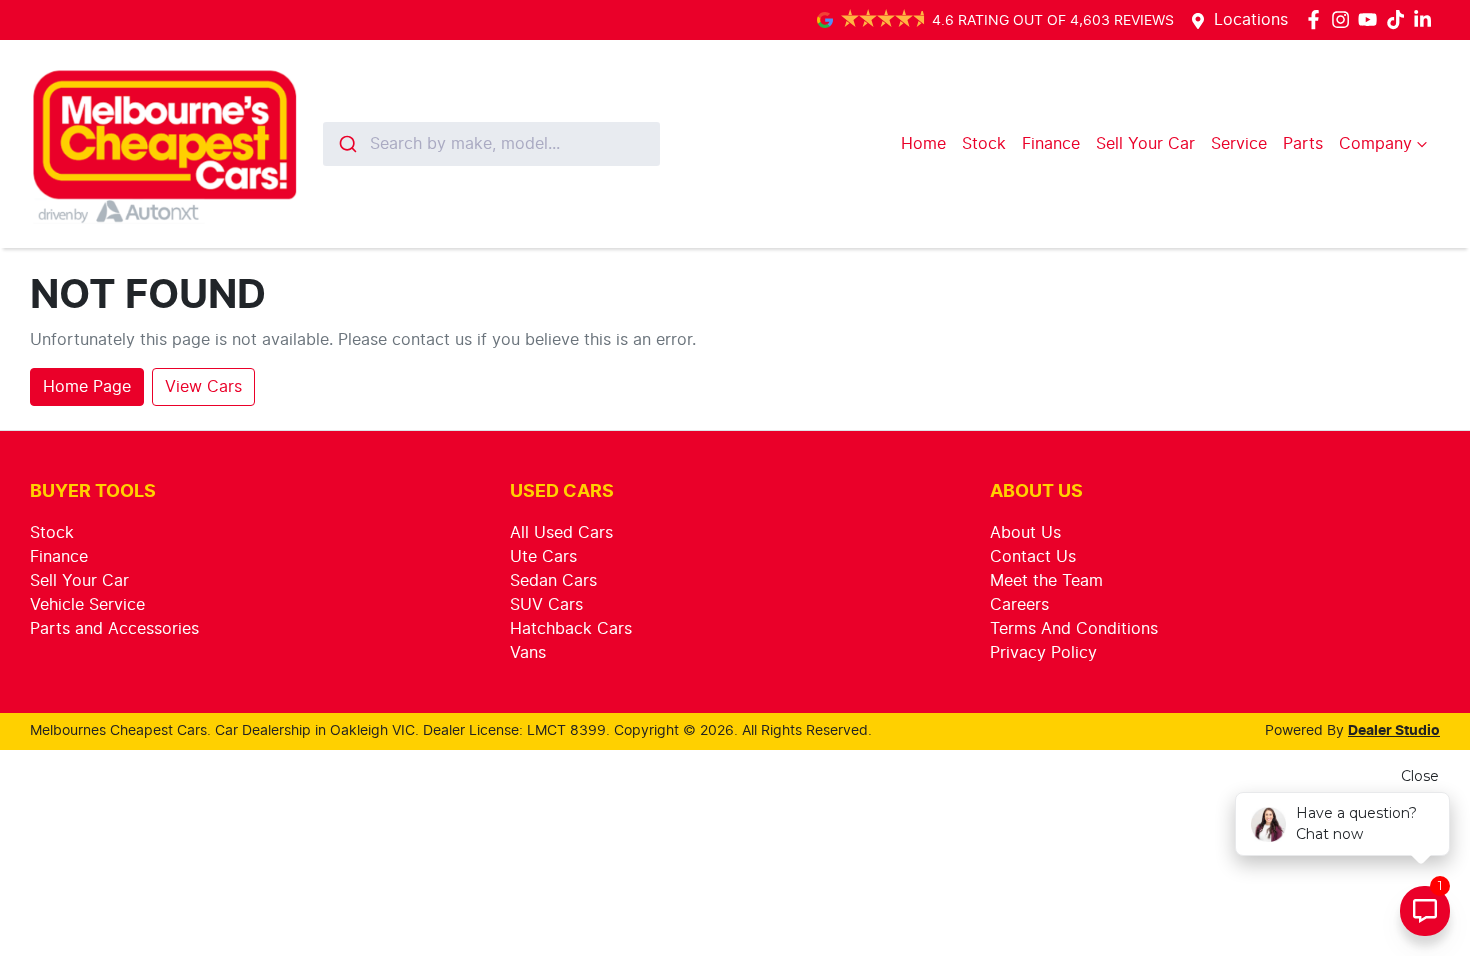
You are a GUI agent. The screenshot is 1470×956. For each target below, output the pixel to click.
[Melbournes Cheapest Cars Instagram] (1344, 19)
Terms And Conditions (1074, 629)
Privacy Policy (1043, 653)
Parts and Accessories (114, 629)
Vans (528, 653)
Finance (1051, 144)
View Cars (203, 387)
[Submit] (346, 144)
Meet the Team (1046, 581)
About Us (1025, 533)
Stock (984, 144)
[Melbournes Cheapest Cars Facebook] (1317, 19)
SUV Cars (546, 605)
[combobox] (491, 144)
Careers (1019, 605)
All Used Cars (561, 533)
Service (1239, 144)
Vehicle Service (87, 605)
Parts (1303, 144)
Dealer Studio (1394, 731)
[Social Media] (1399, 19)
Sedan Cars (553, 581)
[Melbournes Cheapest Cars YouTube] (1371, 19)
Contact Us (1033, 557)
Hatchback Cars (571, 629)
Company (1375, 144)
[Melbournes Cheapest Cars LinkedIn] (1426, 19)
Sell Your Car (1145, 144)
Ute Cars (543, 557)
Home (923, 144)
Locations (1251, 20)
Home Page (87, 387)
